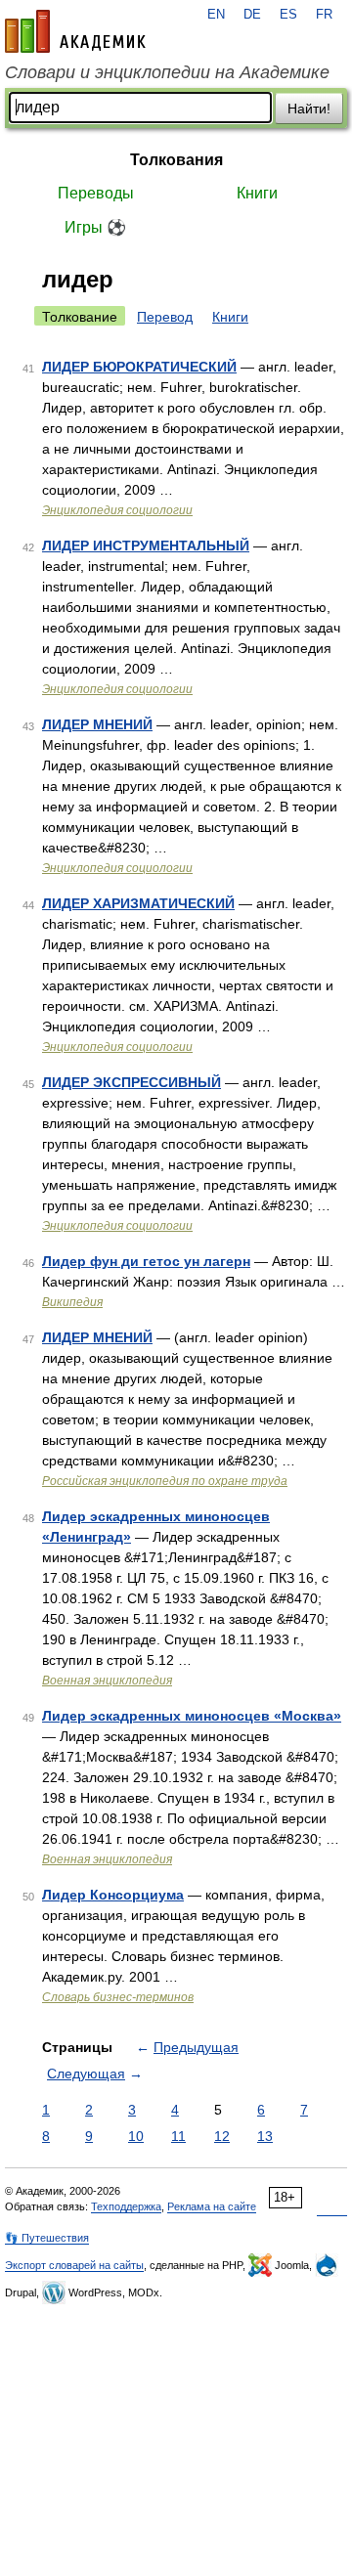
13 (265, 2136)
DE (252, 15)
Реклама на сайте (212, 2206)
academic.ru (75, 31)
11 (178, 2136)
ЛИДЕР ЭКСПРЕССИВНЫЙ (132, 1082)
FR (324, 15)
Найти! (309, 109)
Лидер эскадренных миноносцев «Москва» (192, 1716)
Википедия (72, 1302)
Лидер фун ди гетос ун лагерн (146, 1261)
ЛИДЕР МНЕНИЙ (97, 724)
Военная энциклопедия (107, 1681)
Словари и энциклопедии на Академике (167, 72)
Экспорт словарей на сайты (74, 2265)
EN (216, 15)
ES (288, 15)
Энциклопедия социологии (117, 510)
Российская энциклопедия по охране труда (165, 1481)
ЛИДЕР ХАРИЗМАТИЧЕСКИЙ (138, 903)
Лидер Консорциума (113, 1895)
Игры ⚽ (95, 227)
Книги (257, 193)
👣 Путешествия (47, 2238)
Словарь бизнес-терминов (118, 1997)
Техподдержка (126, 2206)
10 (136, 2136)
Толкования (176, 160)
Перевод (165, 317)
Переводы (96, 193)
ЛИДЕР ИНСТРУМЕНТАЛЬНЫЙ (146, 546)
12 (222, 2136)
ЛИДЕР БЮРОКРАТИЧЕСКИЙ (139, 367)
